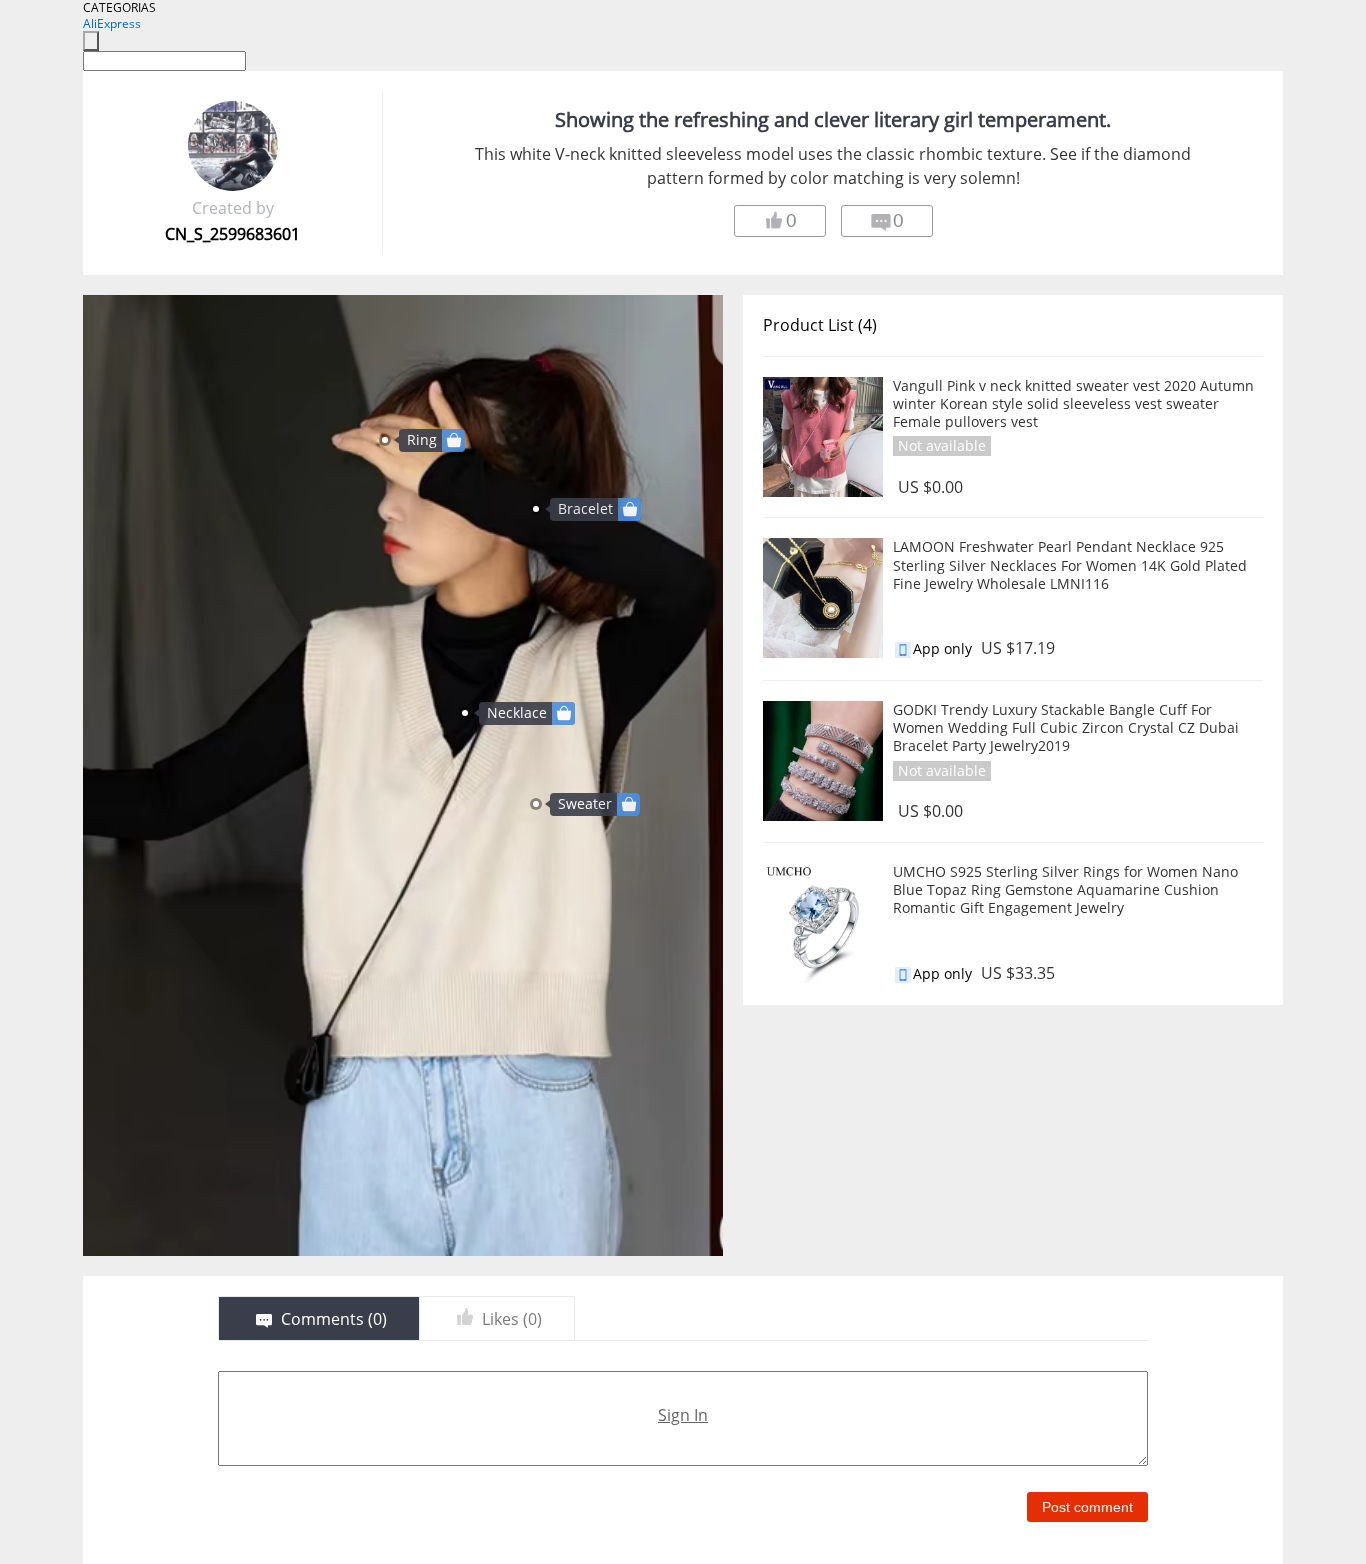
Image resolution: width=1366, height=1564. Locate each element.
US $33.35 (1018, 973)
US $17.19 (1018, 648)
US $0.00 (930, 487)
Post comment (1087, 1507)
